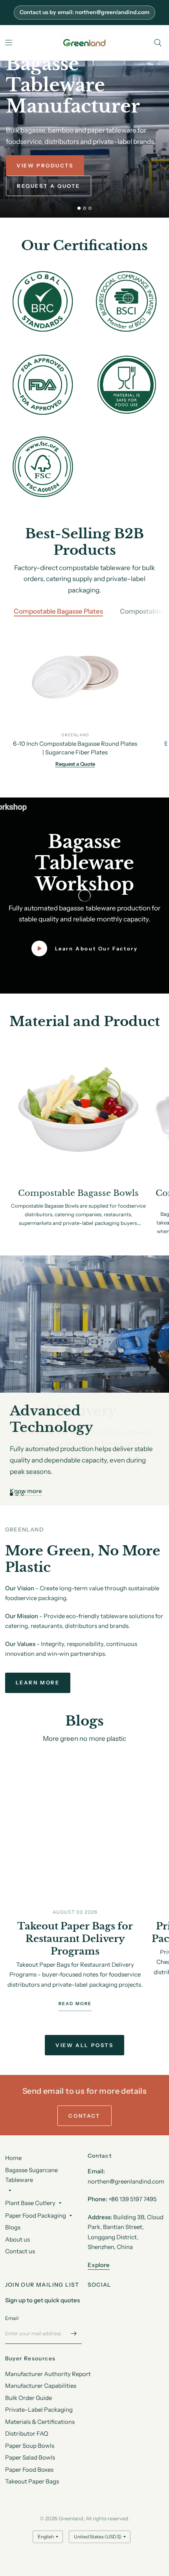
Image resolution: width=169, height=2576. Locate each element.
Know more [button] (26, 1491)
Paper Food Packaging (36, 2215)
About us (17, 2239)
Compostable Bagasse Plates (58, 611)
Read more (75, 2004)
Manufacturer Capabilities (41, 2386)
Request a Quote (75, 763)
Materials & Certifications (40, 2422)
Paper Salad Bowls (30, 2457)
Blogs (13, 2227)
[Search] (158, 43)
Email (12, 2318)
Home (13, 2158)
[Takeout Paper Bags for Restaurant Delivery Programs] (75, 1824)
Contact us (20, 2251)
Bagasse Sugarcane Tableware (31, 2175)
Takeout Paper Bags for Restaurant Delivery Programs (75, 1939)
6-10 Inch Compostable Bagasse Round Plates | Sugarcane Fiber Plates (75, 748)
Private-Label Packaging (39, 2410)
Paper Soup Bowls (30, 2446)
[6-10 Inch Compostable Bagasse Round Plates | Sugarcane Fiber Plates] (75, 679)
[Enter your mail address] (74, 2334)
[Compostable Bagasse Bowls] (78, 1114)
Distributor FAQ (27, 2433)
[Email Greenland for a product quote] (84, 13)
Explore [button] (99, 2265)
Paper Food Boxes (29, 2470)
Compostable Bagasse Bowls (78, 1193)
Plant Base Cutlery (30, 2203)
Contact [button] (84, 2116)
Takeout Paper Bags (32, 2481)
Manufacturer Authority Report (48, 2374)
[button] (45, 165)
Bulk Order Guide (28, 2398)
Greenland (75, 735)
